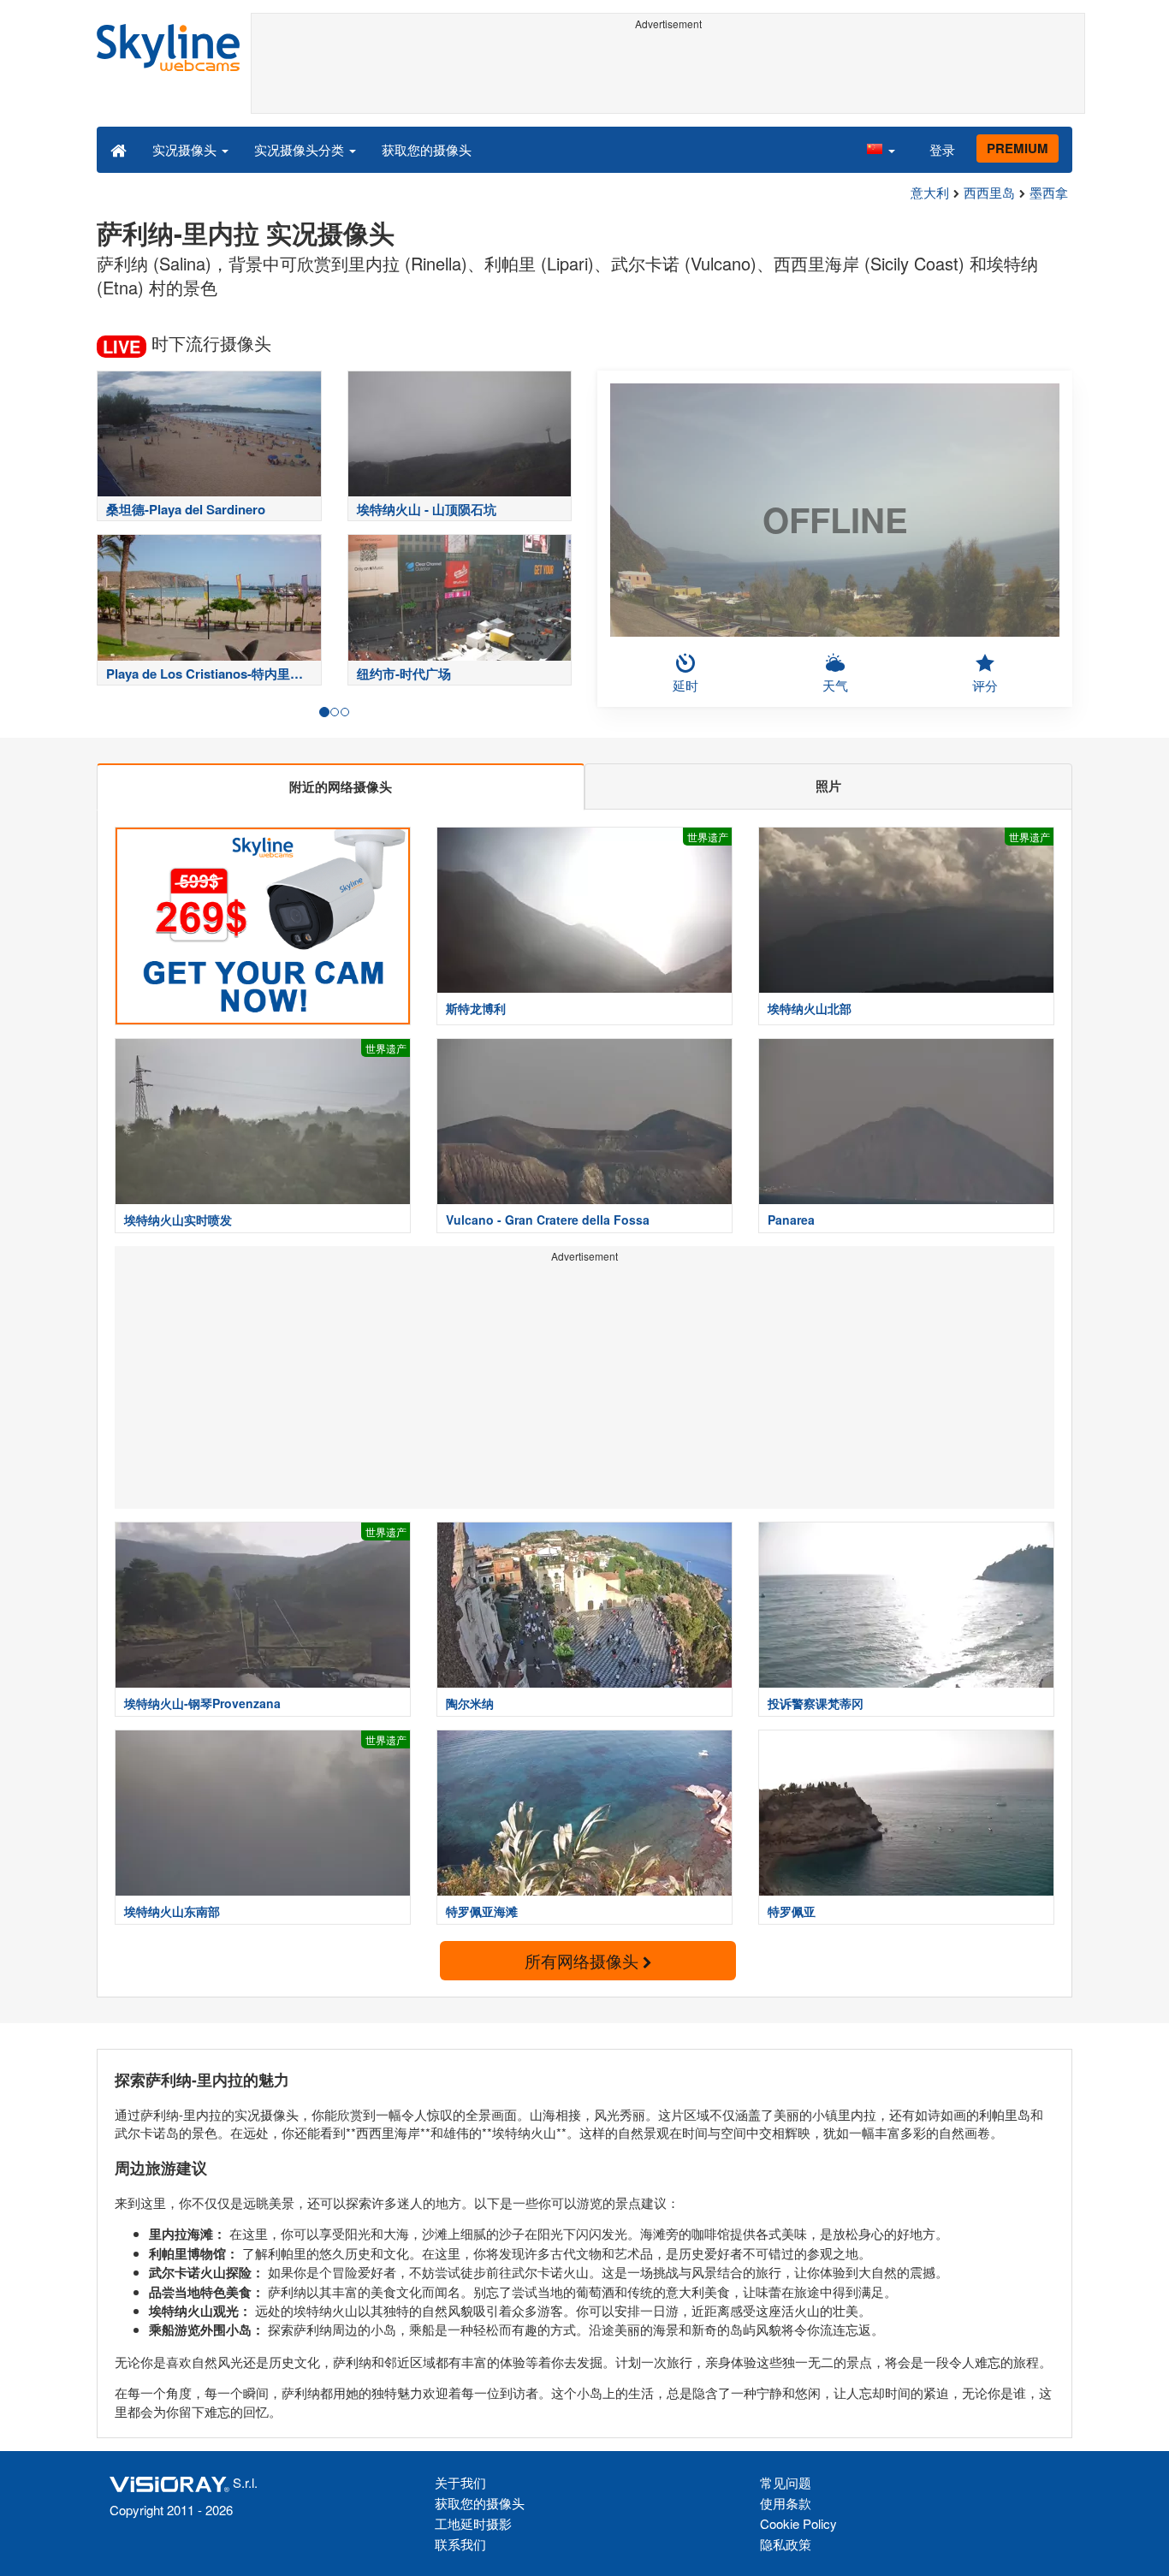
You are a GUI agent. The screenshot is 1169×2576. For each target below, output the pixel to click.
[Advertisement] (668, 74)
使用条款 (786, 2503)
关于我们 (460, 2482)
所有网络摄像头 (584, 1960)
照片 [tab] (828, 786)
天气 (835, 685)
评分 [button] (985, 685)
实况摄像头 (186, 149)
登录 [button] (942, 149)
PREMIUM (1018, 148)
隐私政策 (786, 2544)
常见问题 (786, 2482)
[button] (881, 149)
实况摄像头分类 (301, 149)
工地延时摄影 (473, 2523)
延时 (685, 685)
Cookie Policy (798, 2523)
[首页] (119, 149)
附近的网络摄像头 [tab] (341, 786)
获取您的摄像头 (427, 149)
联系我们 (460, 2544)
